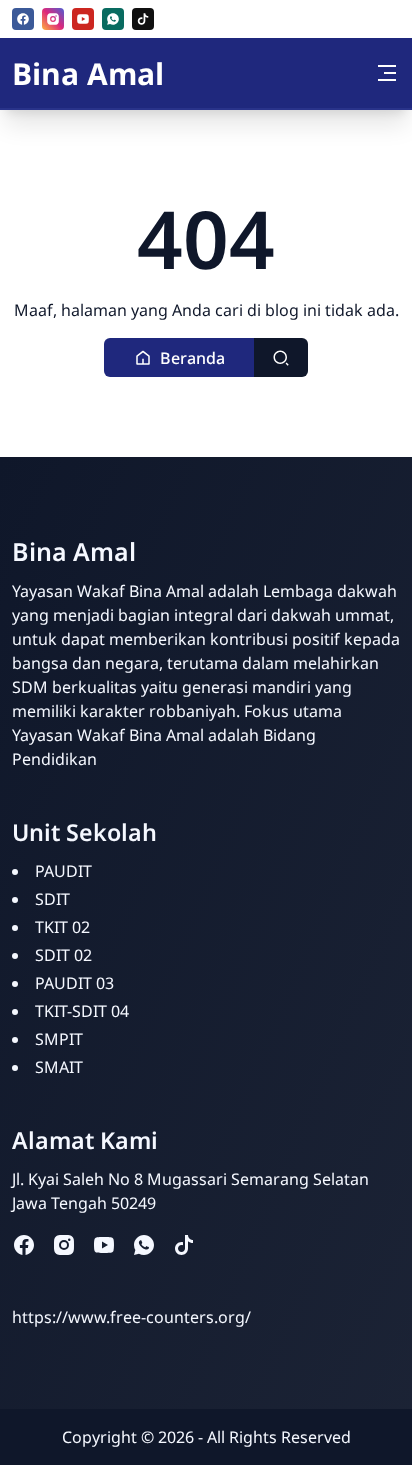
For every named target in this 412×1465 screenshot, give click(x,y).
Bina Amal (88, 73)
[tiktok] (143, 19)
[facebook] (23, 19)
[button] (179, 357)
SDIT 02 (63, 955)
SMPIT (59, 1039)
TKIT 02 (62, 927)
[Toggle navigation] (387, 73)
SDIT (52, 899)
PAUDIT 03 (74, 983)
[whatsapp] (113, 19)
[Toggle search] (281, 357)
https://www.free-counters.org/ (131, 1317)
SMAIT (59, 1067)
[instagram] (53, 19)
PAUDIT (63, 871)
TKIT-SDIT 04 (82, 1011)
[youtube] (83, 19)
